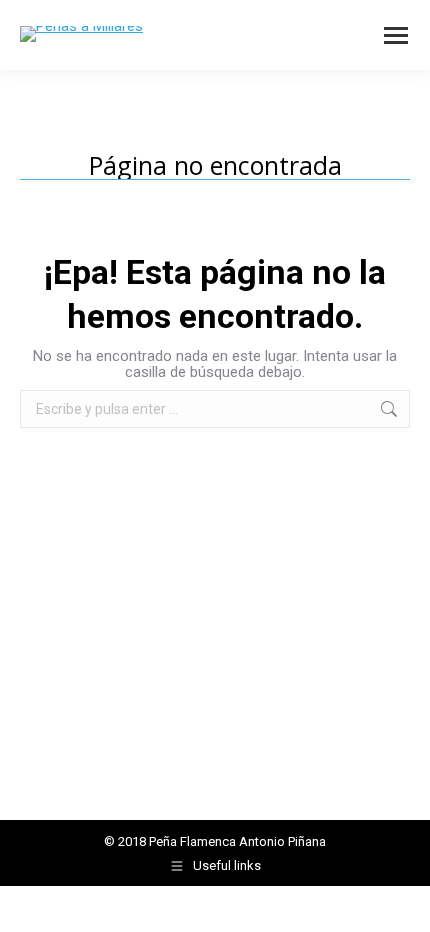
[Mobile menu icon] (396, 35)
